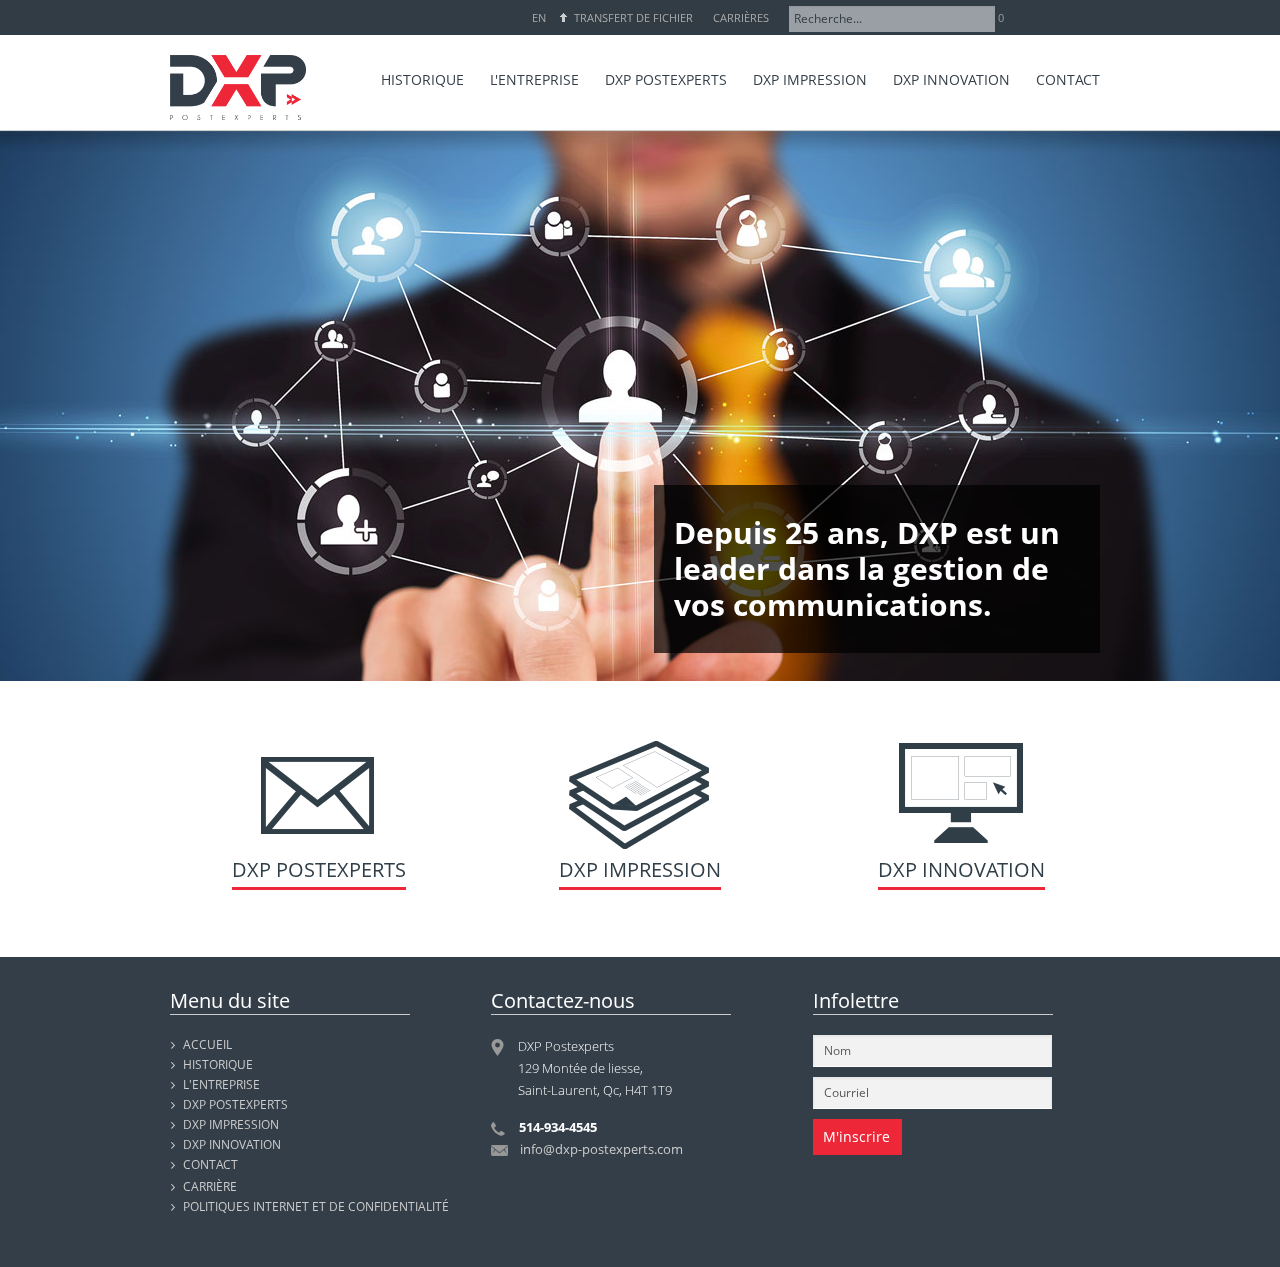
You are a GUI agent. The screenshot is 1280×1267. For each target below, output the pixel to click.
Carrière (210, 1186)
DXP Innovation (961, 869)
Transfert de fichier (633, 17)
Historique (218, 1064)
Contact (210, 1164)
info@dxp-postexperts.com (601, 1149)
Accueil (207, 1044)
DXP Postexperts (319, 869)
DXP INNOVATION (232, 1144)
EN (539, 17)
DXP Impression (640, 869)
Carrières (741, 17)
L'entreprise (221, 1084)
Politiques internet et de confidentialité (316, 1206)
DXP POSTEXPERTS (235, 1104)
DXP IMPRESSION (231, 1124)
